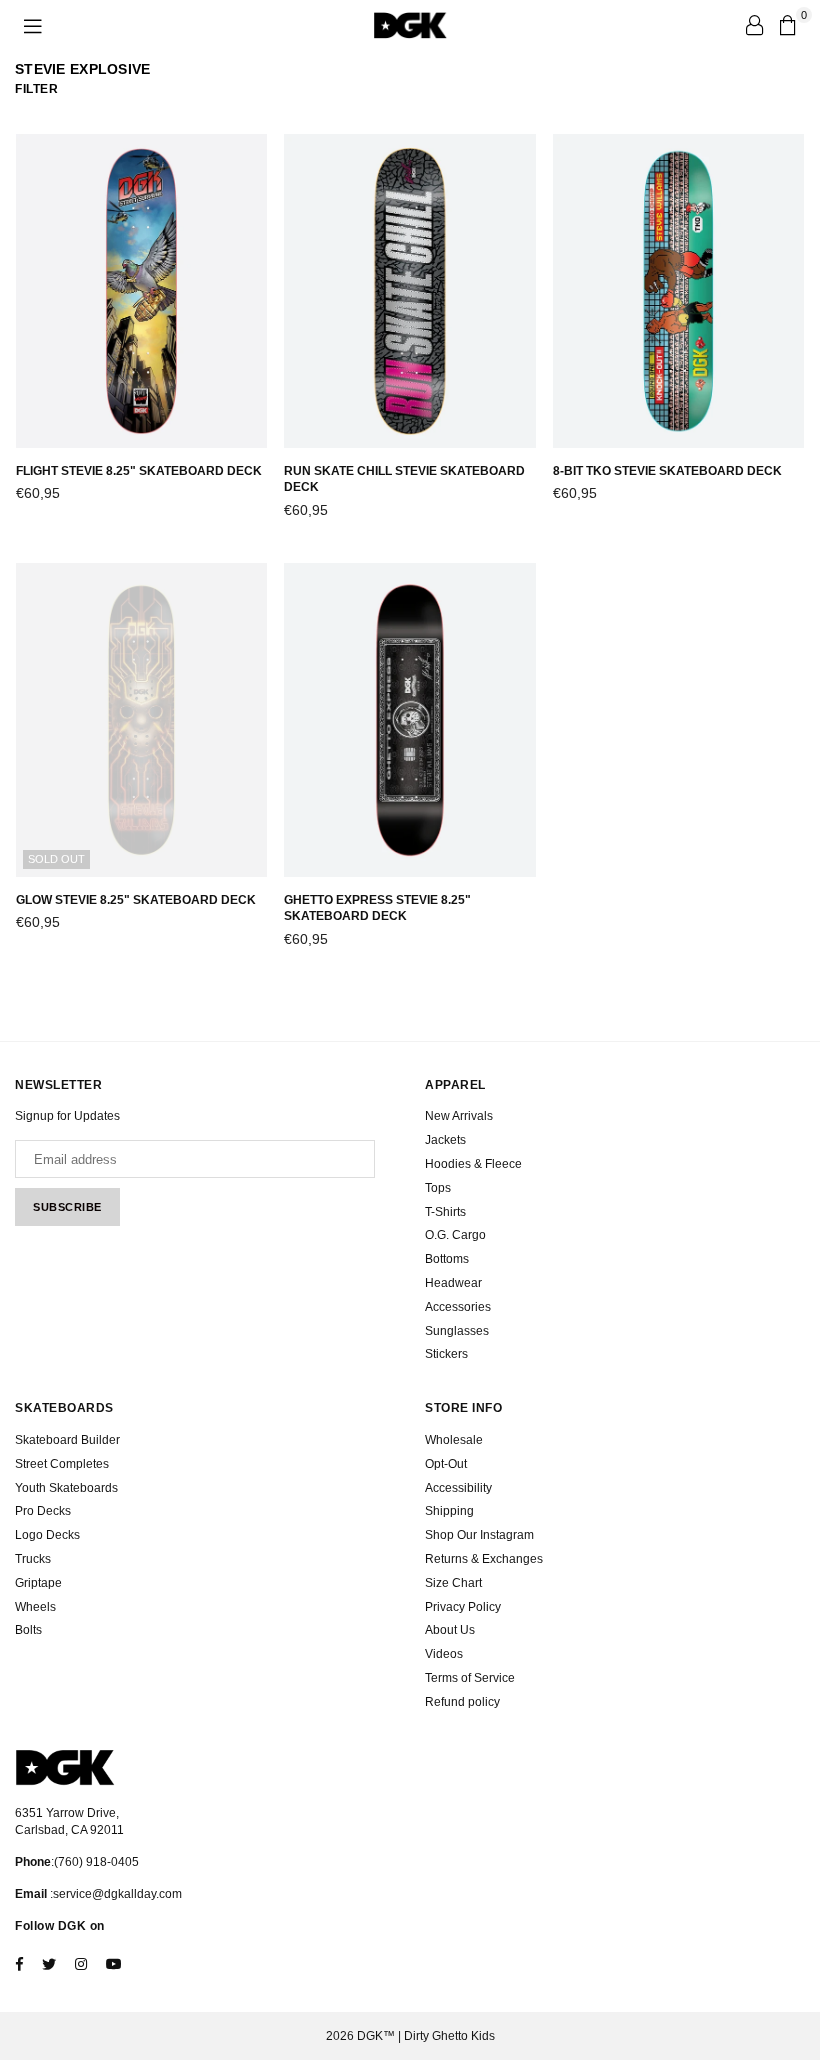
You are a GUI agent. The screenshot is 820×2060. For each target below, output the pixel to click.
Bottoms (447, 1259)
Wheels (35, 1607)
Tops (438, 1188)
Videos (444, 1654)
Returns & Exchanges (484, 1559)
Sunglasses (457, 1331)
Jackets (445, 1140)
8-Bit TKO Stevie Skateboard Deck (667, 471)
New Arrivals (459, 1116)
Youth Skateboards (66, 1488)
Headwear (453, 1283)
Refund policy (462, 1702)
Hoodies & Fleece (473, 1164)
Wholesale (454, 1440)
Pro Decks (43, 1511)
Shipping (449, 1511)
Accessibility (458, 1488)
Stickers (446, 1354)
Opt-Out (446, 1464)
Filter (36, 89)
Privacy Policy (463, 1607)
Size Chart (453, 1583)
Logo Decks (47, 1535)
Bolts (28, 1630)
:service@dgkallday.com (114, 1894)
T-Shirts (445, 1212)
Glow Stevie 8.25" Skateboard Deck (136, 900)
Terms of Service (470, 1678)
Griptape (38, 1583)
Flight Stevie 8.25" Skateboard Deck (139, 471)
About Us (450, 1630)
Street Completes (62, 1464)
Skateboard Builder (67, 1440)
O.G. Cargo (455, 1235)
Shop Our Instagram (479, 1535)
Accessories (458, 1307)
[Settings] (754, 25)
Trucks (33, 1559)
